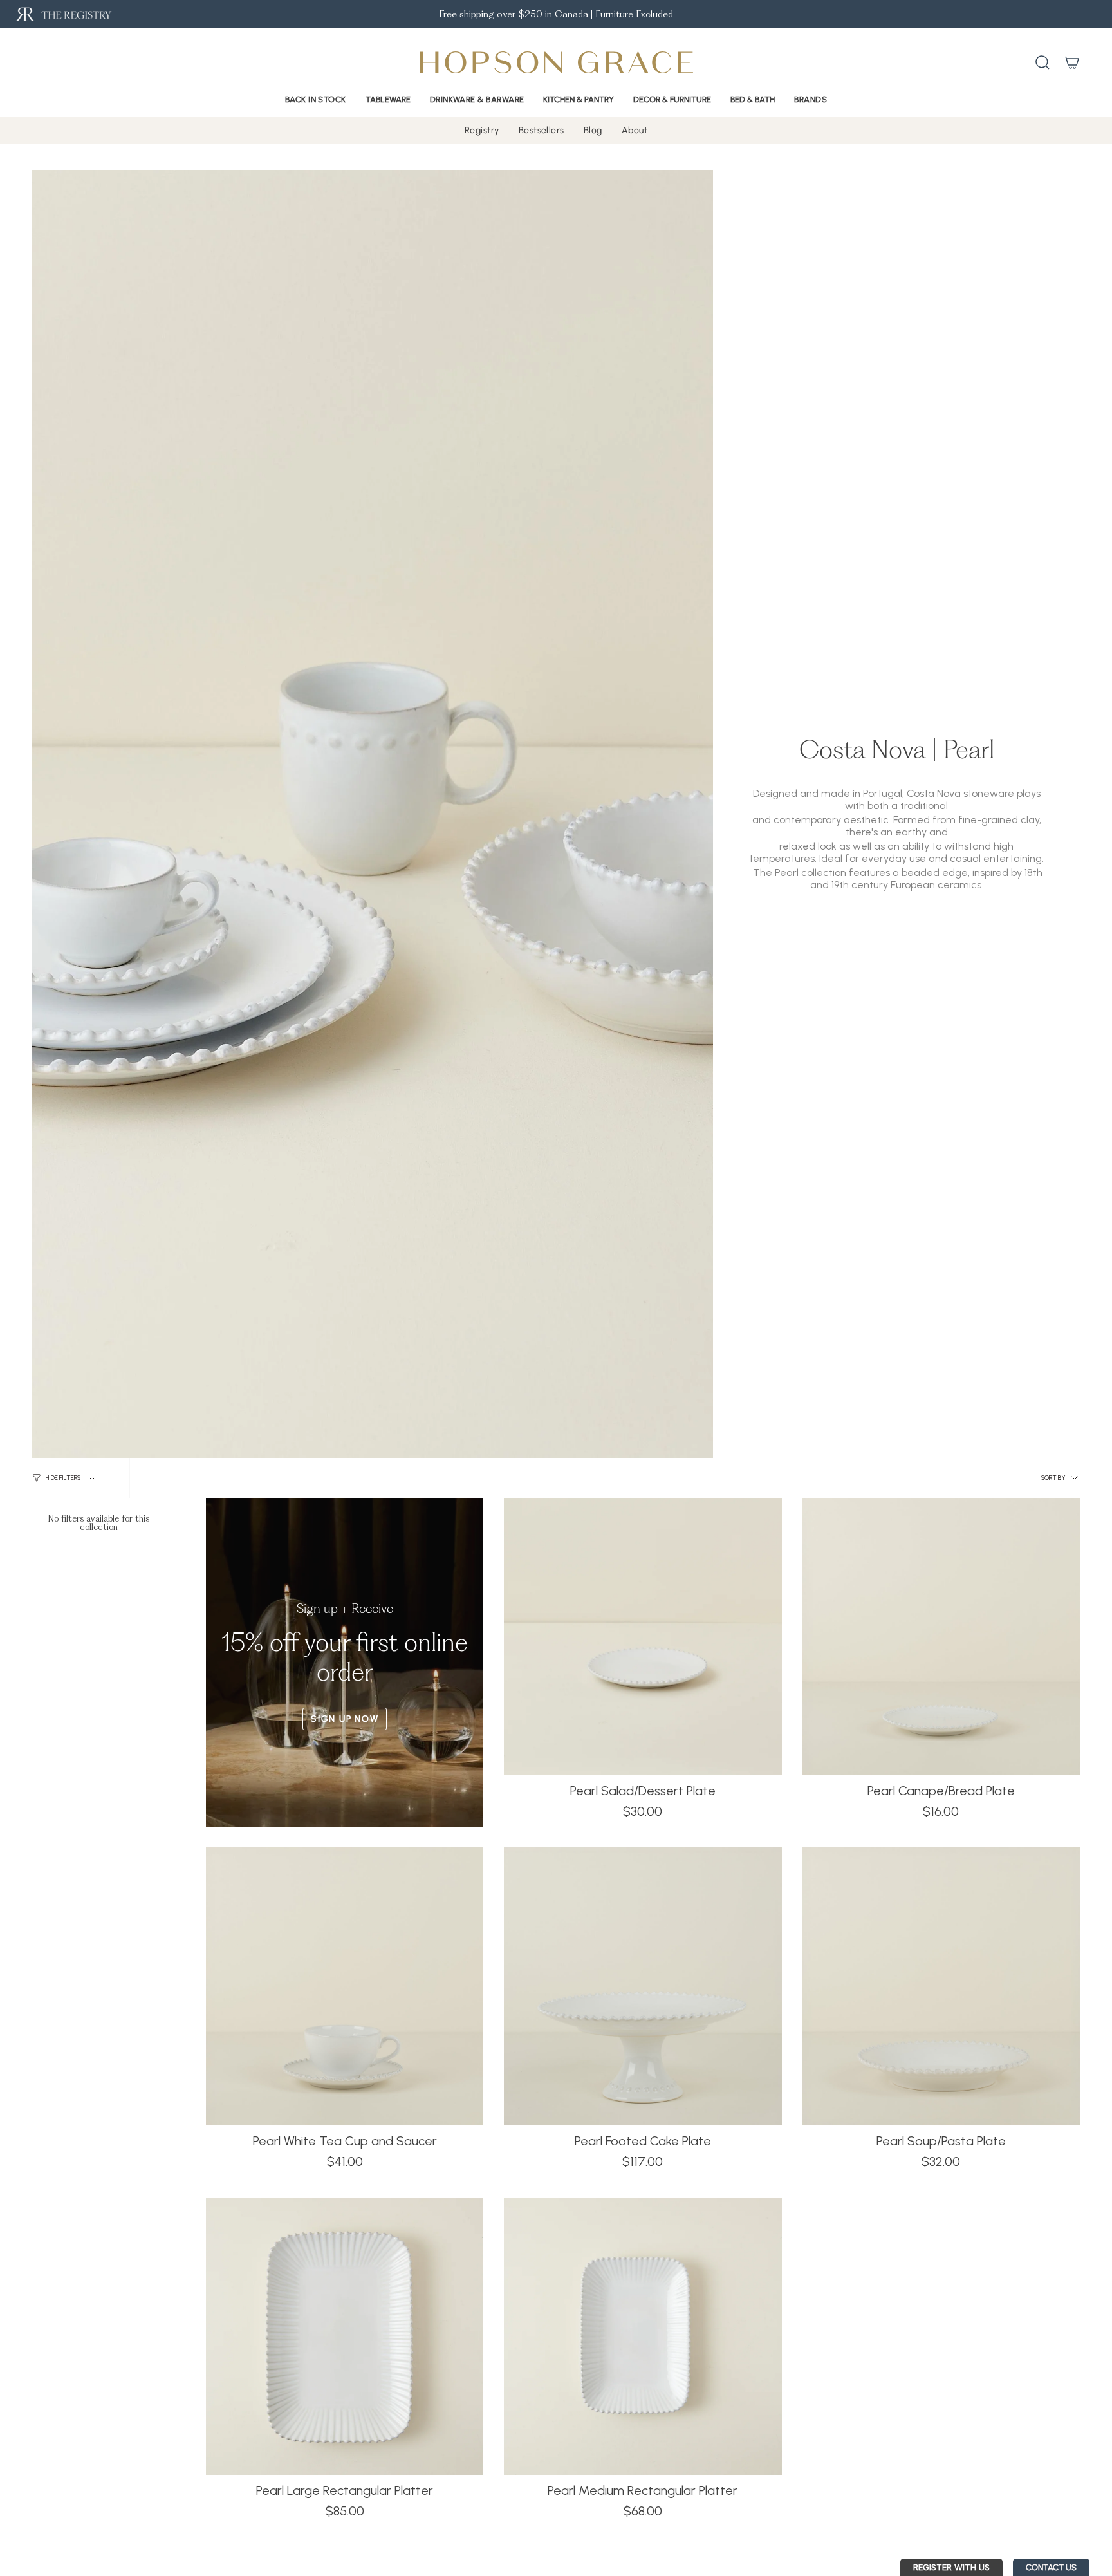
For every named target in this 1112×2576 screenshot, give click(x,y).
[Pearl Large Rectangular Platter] (345, 2336)
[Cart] (1072, 62)
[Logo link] (63, 14)
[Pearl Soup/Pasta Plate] (941, 1986)
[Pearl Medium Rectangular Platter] (643, 2336)
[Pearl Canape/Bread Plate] (941, 1637)
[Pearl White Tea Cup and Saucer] (345, 1986)
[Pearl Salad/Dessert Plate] (643, 1637)
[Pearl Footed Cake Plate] (643, 1986)
